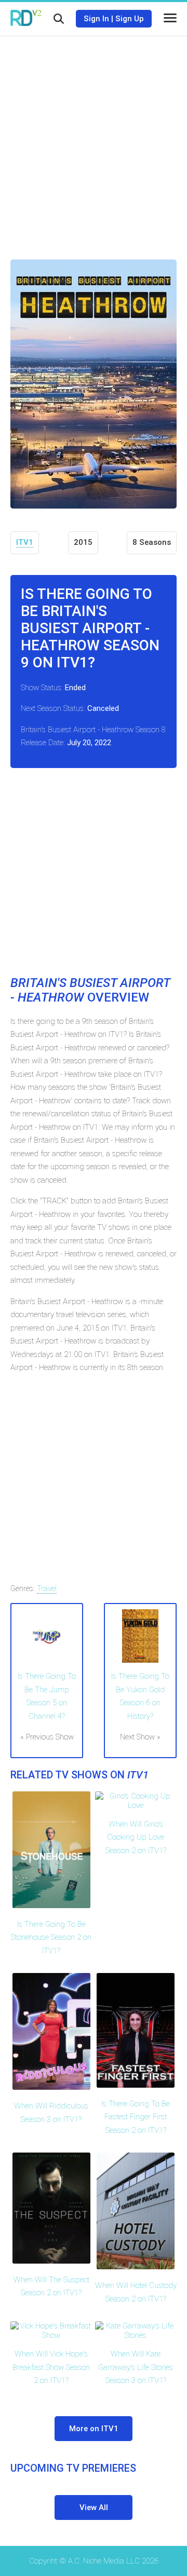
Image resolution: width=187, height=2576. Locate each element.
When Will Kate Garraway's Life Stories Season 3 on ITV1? (136, 2367)
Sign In (96, 19)
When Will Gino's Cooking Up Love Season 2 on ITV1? (136, 1837)
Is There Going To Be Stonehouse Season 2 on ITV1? (51, 1937)
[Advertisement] (94, 140)
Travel (47, 1588)
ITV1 (25, 542)
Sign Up (130, 19)
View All (94, 2508)
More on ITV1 (94, 2429)
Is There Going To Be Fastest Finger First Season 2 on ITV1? (136, 2117)
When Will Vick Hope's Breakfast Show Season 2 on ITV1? (51, 2367)
